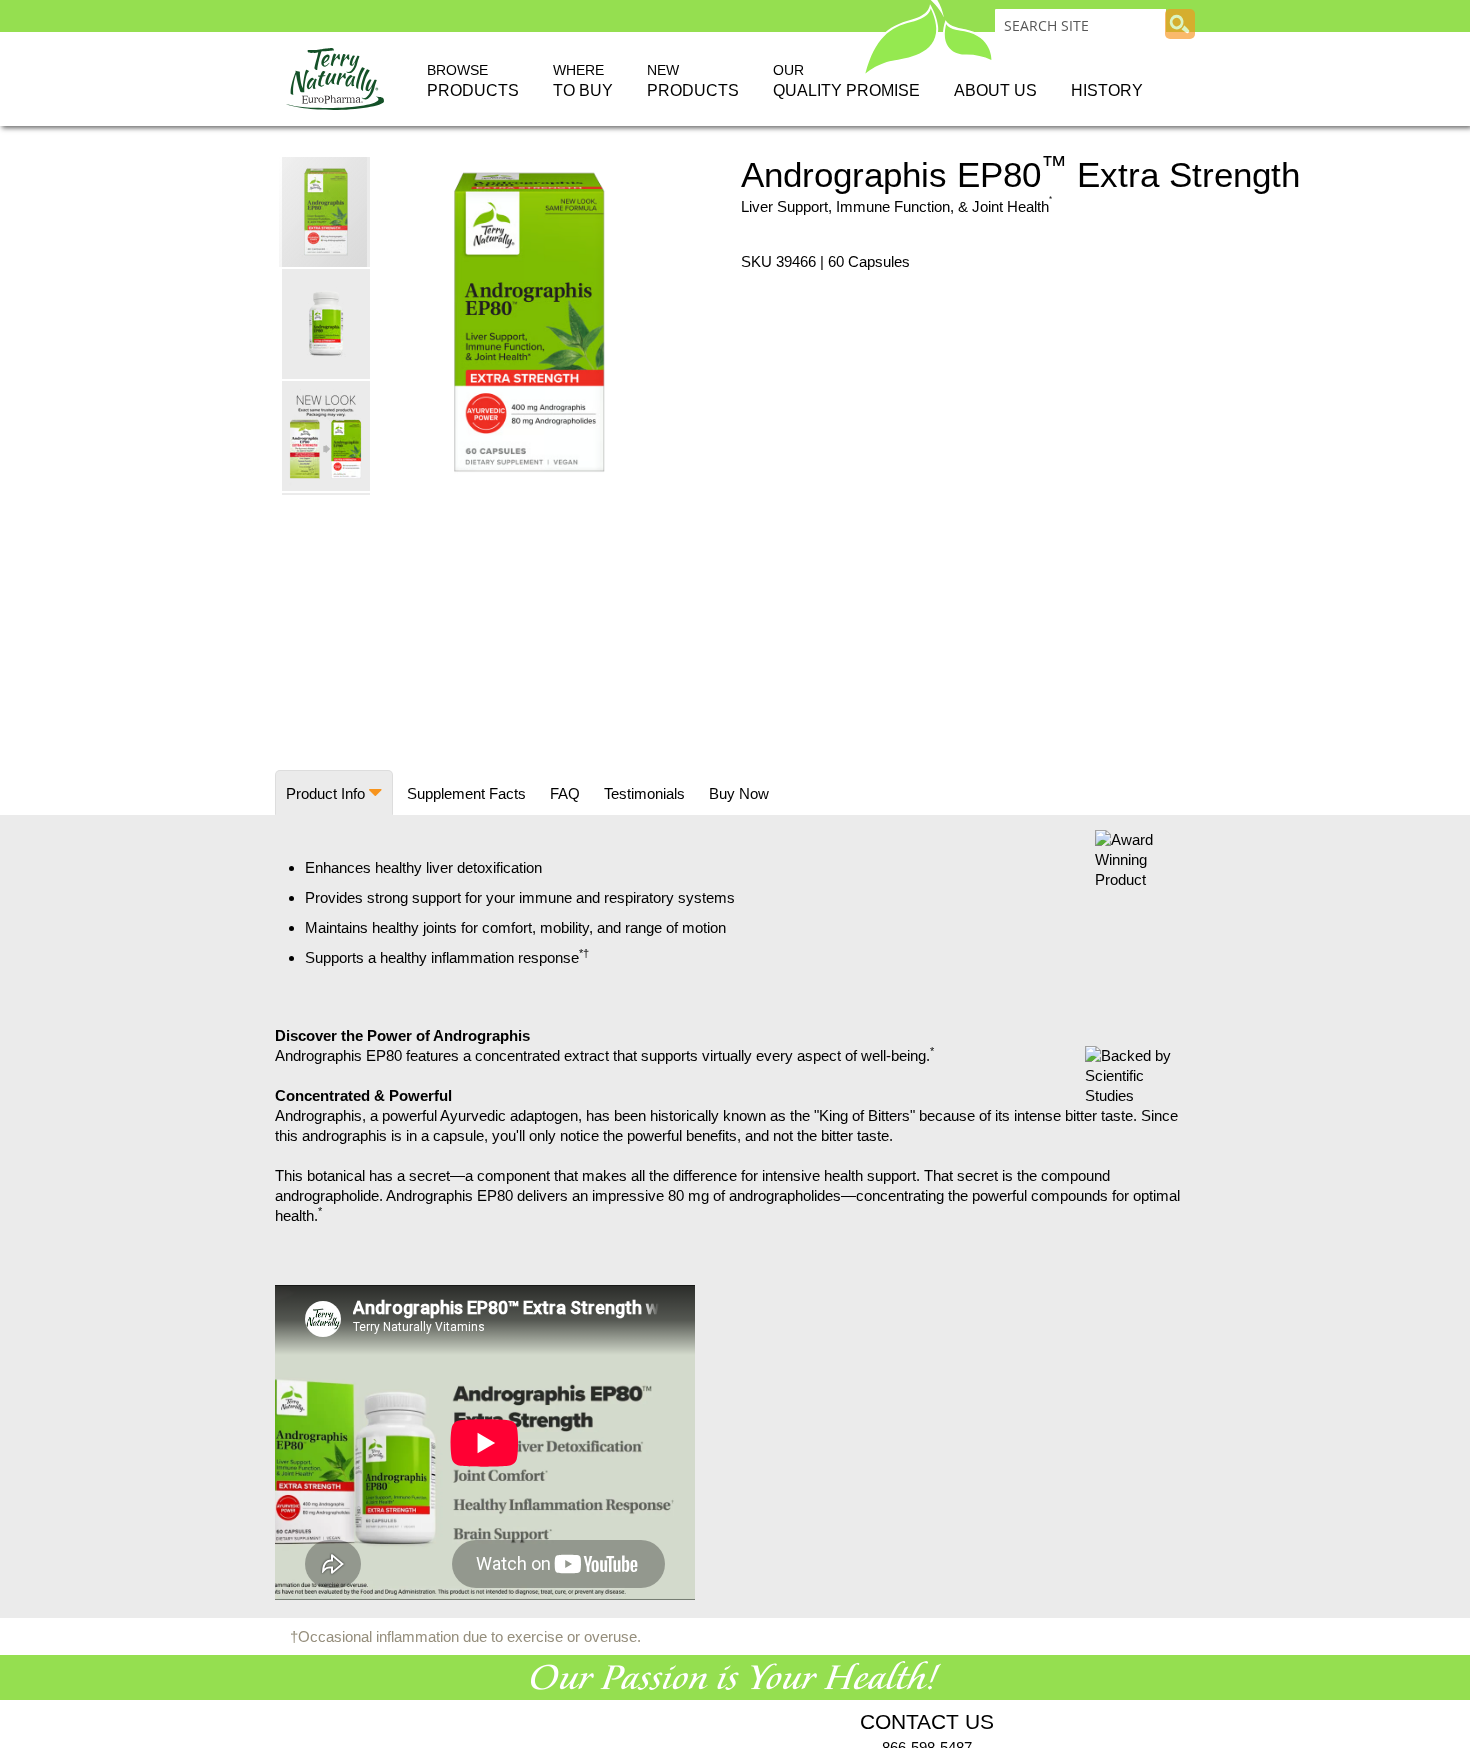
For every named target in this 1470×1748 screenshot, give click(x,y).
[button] (327, 323)
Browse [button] (473, 80)
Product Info (325, 793)
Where (583, 80)
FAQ (565, 793)
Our (846, 80)
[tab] (334, 792)
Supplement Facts (466, 793)
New (693, 80)
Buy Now (739, 793)
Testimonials (644, 793)
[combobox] (1080, 25)
